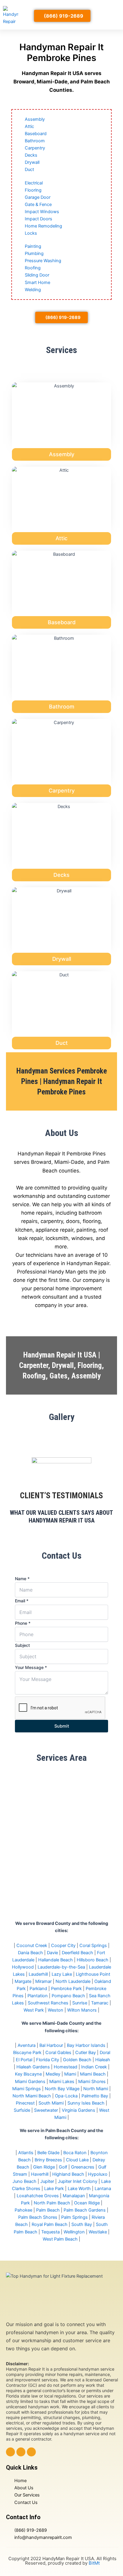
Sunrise (80, 2003)
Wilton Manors (82, 2010)
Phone (23, 1623)
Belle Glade (48, 2153)
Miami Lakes (62, 2082)
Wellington (74, 2232)
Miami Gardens (30, 2082)
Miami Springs (27, 2089)
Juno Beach (24, 2181)
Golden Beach (77, 2060)
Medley (53, 2074)
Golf (63, 2167)
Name (22, 1579)
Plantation (38, 1996)
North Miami (96, 2089)
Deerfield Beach (77, 1953)
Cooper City (63, 1946)
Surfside (22, 2110)
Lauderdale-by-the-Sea (61, 1967)
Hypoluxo (98, 2174)
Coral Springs (93, 1946)
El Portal (24, 2060)
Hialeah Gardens (33, 2067)
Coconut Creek (32, 1946)
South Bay (82, 2224)
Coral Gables (58, 2053)
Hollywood (23, 1967)
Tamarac (100, 2003)
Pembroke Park (66, 1989)
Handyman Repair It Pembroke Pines (61, 52)
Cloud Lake (77, 2160)
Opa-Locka (66, 2096)
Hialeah (103, 2060)
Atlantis (26, 2153)
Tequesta (50, 2232)
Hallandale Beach (56, 1960)
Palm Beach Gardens (85, 2210)
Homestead (66, 2067)
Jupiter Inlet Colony (78, 2181)
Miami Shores (92, 2082)
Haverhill (40, 2174)
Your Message (31, 1667)
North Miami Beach (32, 2096)
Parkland (38, 1989)
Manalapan (74, 2196)
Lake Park (54, 2189)
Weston (56, 2010)
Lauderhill (38, 1974)
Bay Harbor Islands (86, 2045)
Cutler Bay (86, 2053)
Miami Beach (93, 2074)
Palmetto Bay (95, 2096)
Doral (105, 2053)
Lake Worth (79, 2189)
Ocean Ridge (87, 2203)
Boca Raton (75, 2153)
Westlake (98, 2232)
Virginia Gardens (79, 2110)
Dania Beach (30, 1953)
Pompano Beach (68, 1996)
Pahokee (23, 2210)
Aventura (27, 2045)
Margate (23, 1981)
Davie (52, 1953)
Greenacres (83, 2167)
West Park (34, 2010)
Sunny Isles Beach (86, 2103)
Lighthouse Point (93, 1974)
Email (22, 1601)
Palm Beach (48, 2210)
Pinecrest (25, 2103)
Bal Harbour (51, 2045)
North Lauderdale (73, 1981)
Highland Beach (68, 2174)
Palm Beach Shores (38, 2217)
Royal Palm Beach (50, 2224)
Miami (70, 2074)
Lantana (103, 2189)
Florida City (48, 2060)
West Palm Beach (60, 2239)
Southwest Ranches (48, 2003)
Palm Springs (74, 2217)
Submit (62, 1726)
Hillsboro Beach (93, 1960)
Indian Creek (94, 2067)
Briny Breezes (48, 2160)
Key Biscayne (28, 2074)
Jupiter (47, 2181)
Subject (22, 1645)
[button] (111, 15)
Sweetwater (46, 2110)
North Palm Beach (52, 2203)
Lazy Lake (62, 1974)
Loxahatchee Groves (38, 2196)
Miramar (43, 1981)
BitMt (94, 2563)
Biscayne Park (27, 2053)
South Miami (51, 2103)
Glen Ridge (44, 2167)
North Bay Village (62, 2089)
